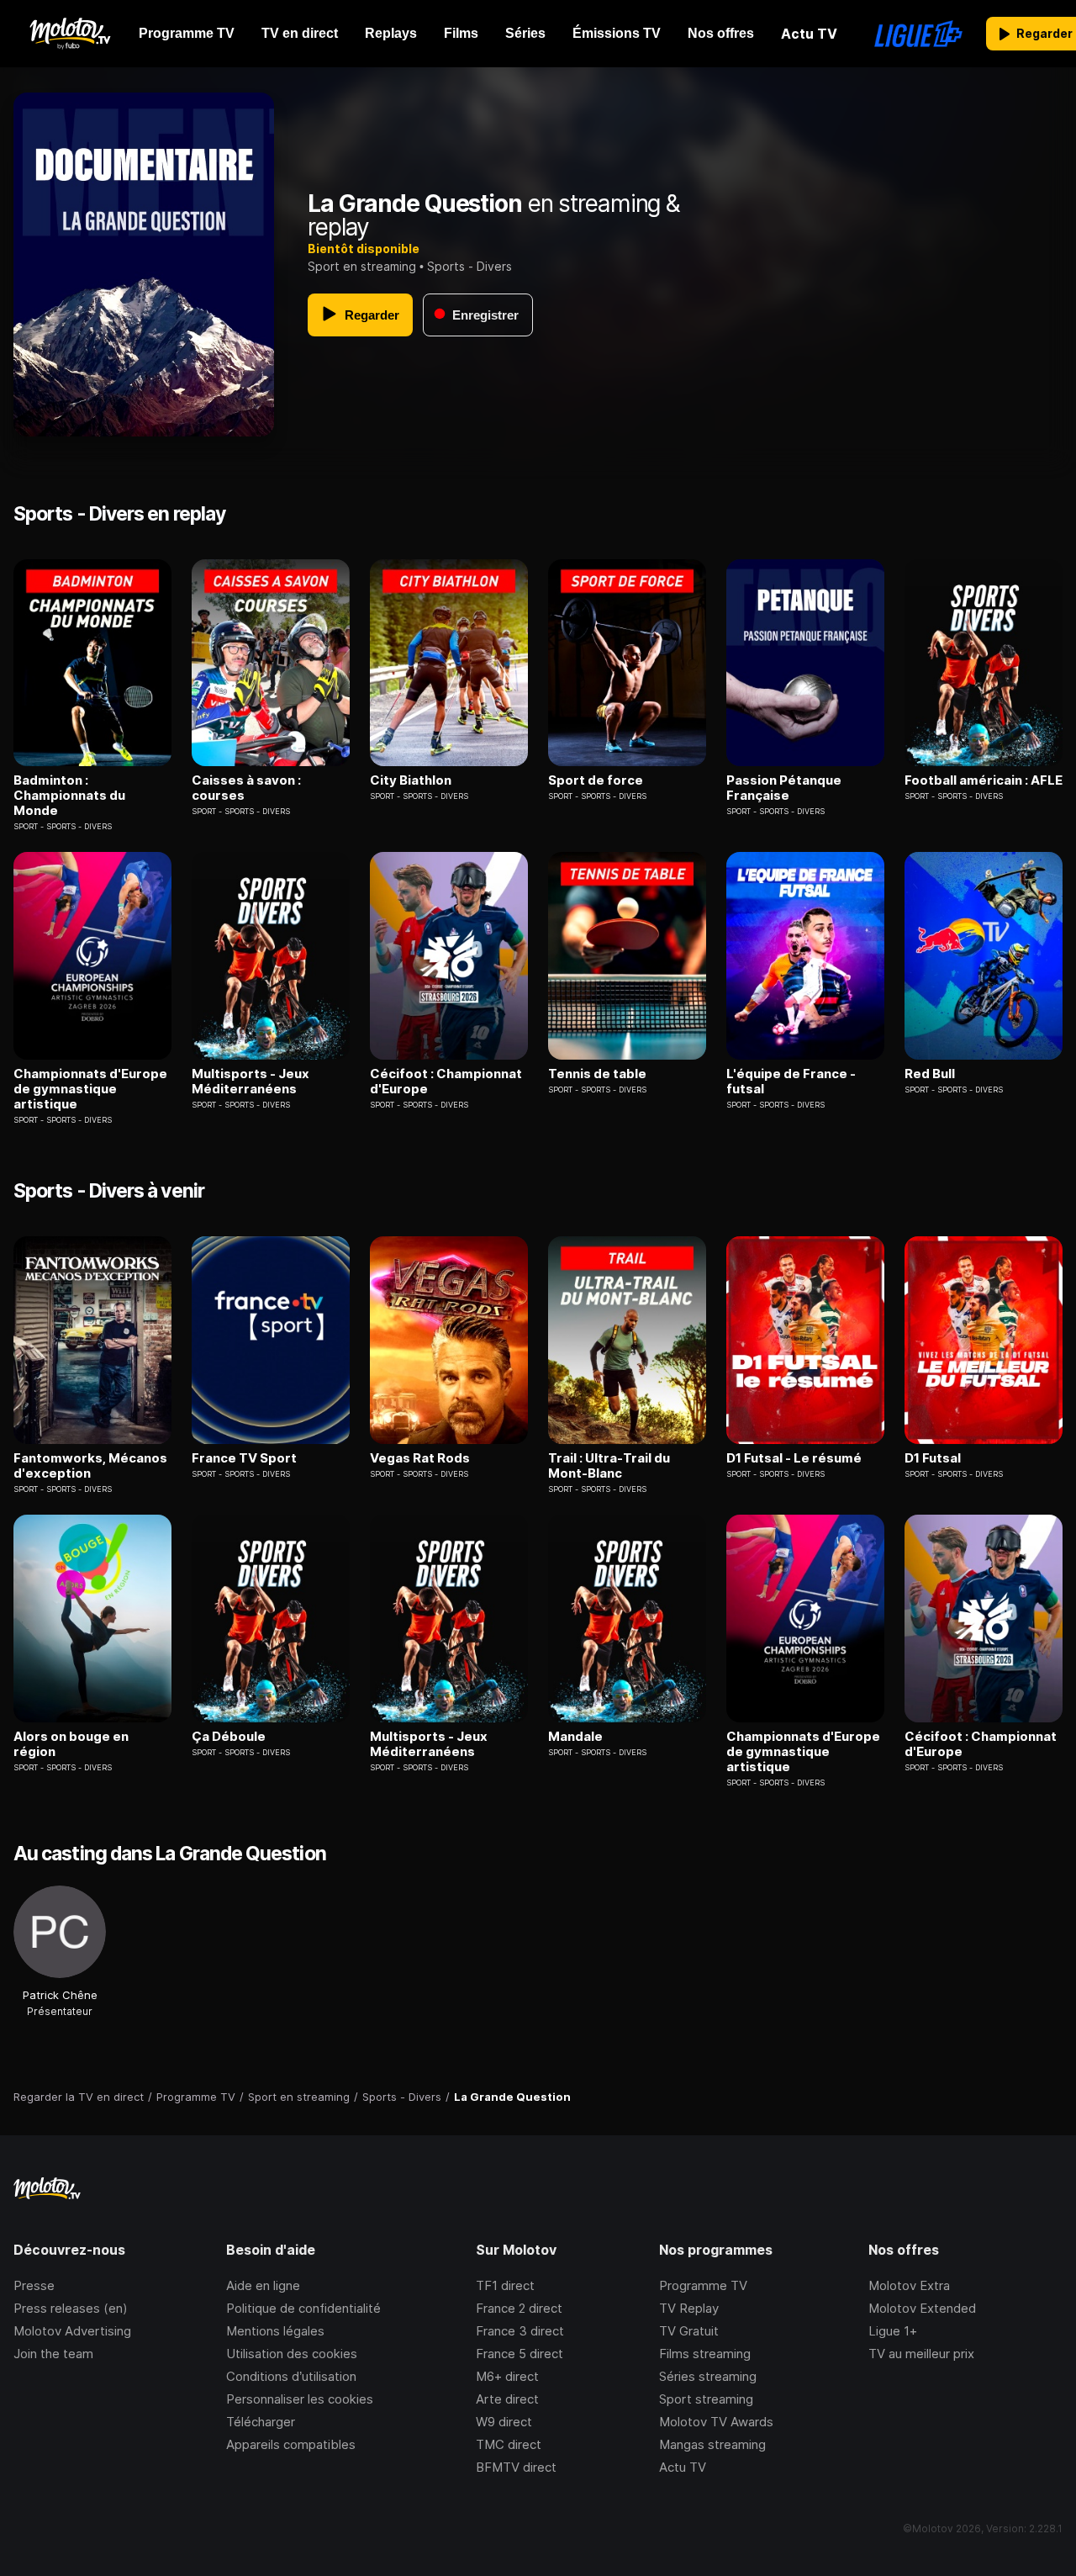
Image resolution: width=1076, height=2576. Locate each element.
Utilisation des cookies (292, 2354)
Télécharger (261, 2422)
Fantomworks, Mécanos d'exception (90, 1466)
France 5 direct (520, 2354)
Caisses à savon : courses (246, 788)
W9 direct (504, 2422)
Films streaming (705, 2354)
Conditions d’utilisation (291, 2376)
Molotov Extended (922, 2308)
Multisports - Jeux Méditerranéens (251, 1082)
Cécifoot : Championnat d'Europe (446, 1082)
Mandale (575, 1737)
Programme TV (703, 2285)
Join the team (53, 2354)
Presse (34, 2285)
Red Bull (930, 1074)
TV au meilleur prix (921, 2354)
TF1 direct (505, 2285)
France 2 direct (519, 2308)
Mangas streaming (712, 2444)
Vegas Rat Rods (420, 1458)
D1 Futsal (933, 1458)
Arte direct (507, 2399)
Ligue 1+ (893, 2331)
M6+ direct (507, 2376)
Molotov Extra (909, 2285)
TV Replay (689, 2308)
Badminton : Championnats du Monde (69, 796)
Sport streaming (706, 2399)
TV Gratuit (689, 2331)
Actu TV (683, 2467)
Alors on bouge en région (71, 1744)
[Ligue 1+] (918, 34)
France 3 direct (520, 2331)
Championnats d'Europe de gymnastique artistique (90, 1089)
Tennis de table (597, 1074)
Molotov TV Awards (716, 2422)
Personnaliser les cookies (300, 2399)
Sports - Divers (469, 266)
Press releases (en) (71, 2308)
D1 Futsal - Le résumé (794, 1458)
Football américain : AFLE (984, 780)
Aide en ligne (263, 2285)
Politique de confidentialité (303, 2308)
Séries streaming (708, 2376)
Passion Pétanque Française (784, 788)
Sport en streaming (362, 266)
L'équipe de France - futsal (791, 1082)
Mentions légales (275, 2331)
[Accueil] (69, 34)
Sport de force (596, 780)
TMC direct (509, 2444)
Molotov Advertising (72, 2331)
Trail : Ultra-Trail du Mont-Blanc (609, 1466)
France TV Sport (244, 1458)
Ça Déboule (229, 1737)
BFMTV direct (516, 2467)
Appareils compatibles (291, 2444)
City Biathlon (411, 780)
